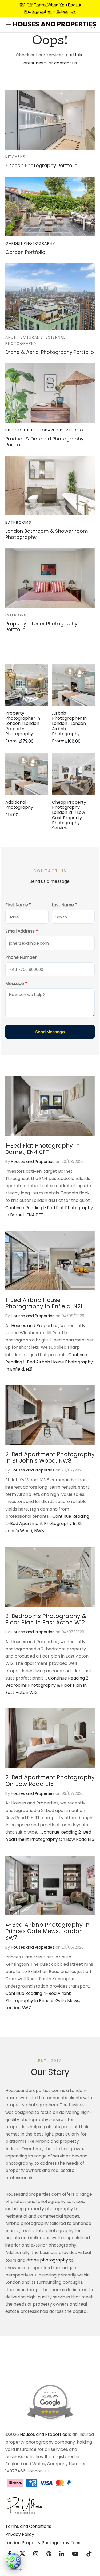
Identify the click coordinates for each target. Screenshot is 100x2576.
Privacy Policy (20, 2534)
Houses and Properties (33, 1161)
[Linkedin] (62, 2554)
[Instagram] (36, 2554)
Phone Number (21, 957)
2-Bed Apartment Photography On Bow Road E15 (50, 1781)
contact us (65, 63)
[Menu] (9, 25)
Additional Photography (19, 805)
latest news (35, 63)
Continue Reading (49, 1362)
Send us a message (50, 881)
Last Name (64, 905)
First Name (18, 905)
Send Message (50, 1032)
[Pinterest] (49, 2554)
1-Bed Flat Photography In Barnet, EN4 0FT (43, 1149)
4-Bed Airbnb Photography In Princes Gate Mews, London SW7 (47, 1931)
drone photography (47, 2260)
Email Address (22, 931)
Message (16, 984)
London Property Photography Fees (43, 2543)
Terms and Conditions (28, 2526)
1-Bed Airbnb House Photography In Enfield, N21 (44, 1303)
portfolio (75, 55)
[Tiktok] (89, 2554)
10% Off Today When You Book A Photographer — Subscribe (50, 8)
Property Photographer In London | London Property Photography (23, 723)
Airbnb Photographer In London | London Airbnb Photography (69, 723)
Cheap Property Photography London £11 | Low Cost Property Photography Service (69, 815)
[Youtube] (75, 2554)
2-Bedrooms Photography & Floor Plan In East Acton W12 (46, 1619)
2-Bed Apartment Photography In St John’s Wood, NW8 (50, 1458)
